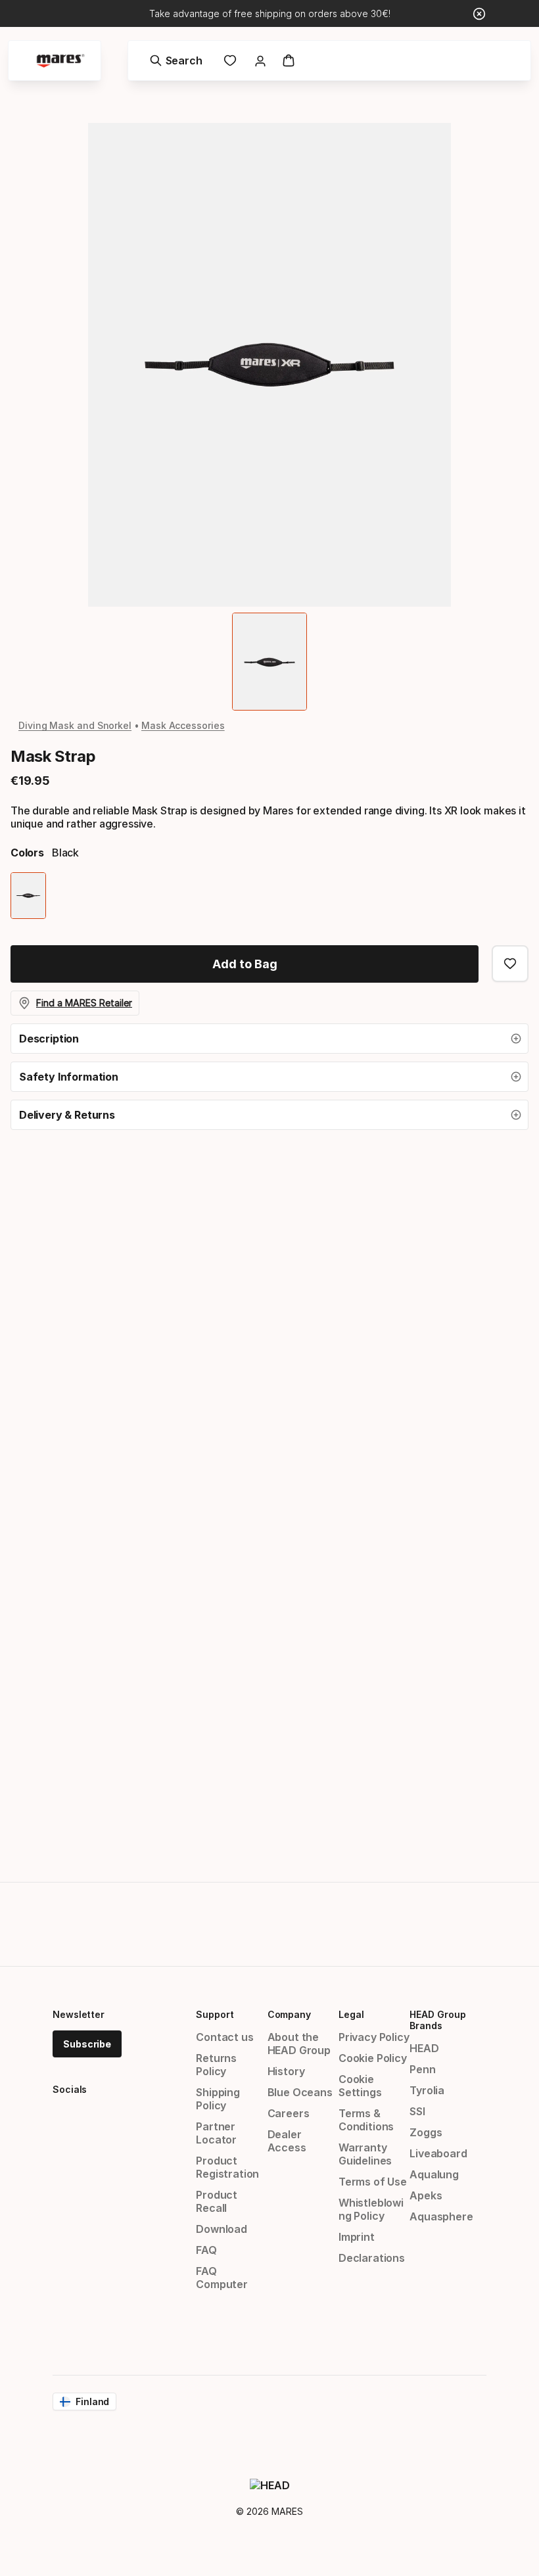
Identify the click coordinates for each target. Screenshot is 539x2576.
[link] (230, 60)
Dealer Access (287, 2141)
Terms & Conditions (366, 2120)
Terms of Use (373, 2182)
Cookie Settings (360, 2086)
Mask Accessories (183, 725)
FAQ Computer (222, 2278)
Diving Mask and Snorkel (75, 725)
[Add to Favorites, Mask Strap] (510, 964)
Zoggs (426, 2132)
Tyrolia (427, 2090)
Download (222, 2229)
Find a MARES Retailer (84, 1003)
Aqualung (434, 2174)
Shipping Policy (218, 2099)
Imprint (357, 2237)
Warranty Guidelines (365, 2154)
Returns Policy (216, 2065)
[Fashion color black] (28, 896)
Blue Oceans (300, 2092)
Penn (422, 2069)
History (286, 2071)
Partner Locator (216, 2133)
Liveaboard (438, 2153)
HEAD (424, 2048)
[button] (269, 1039)
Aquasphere (441, 2216)
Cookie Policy (373, 2058)
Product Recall (217, 2201)
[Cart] (289, 60)
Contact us (224, 2037)
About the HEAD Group (299, 2044)
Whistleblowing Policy (371, 2209)
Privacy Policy (374, 2037)
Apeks (426, 2195)
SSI (417, 2111)
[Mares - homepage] (60, 61)
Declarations (372, 2258)
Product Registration (227, 2167)
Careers (289, 2113)
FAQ (206, 2250)
